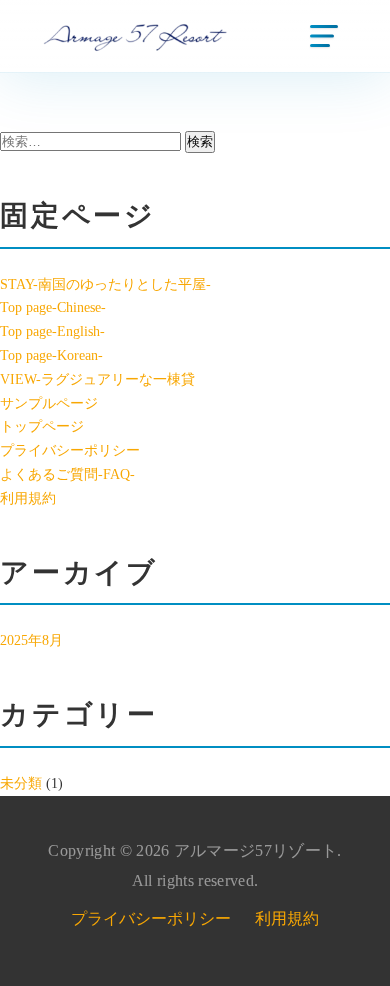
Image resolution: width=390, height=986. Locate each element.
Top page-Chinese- (53, 307)
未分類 (21, 783)
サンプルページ (49, 403)
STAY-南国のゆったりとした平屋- (105, 284)
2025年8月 (31, 640)
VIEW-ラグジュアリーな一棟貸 (97, 379)
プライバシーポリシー (70, 450)
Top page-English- (52, 331)
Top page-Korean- (51, 355)
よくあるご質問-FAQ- (67, 474)
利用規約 (28, 498)
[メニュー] (324, 36)
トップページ (42, 426)
